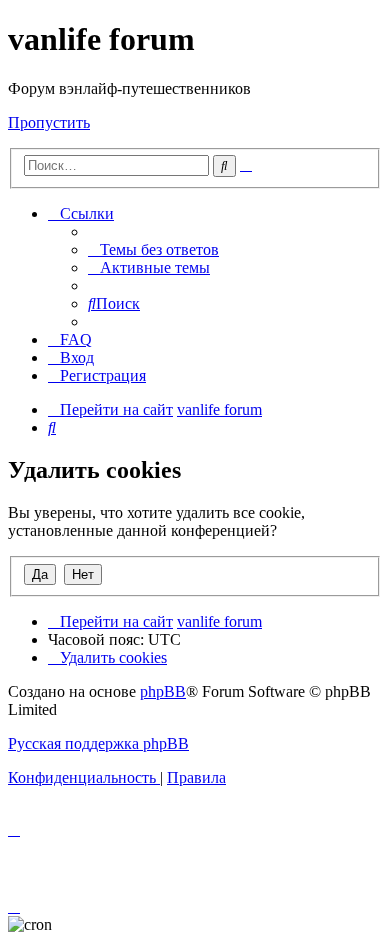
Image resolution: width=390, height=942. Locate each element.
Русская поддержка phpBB (98, 743)
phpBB (163, 691)
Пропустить (49, 122)
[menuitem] (153, 249)
